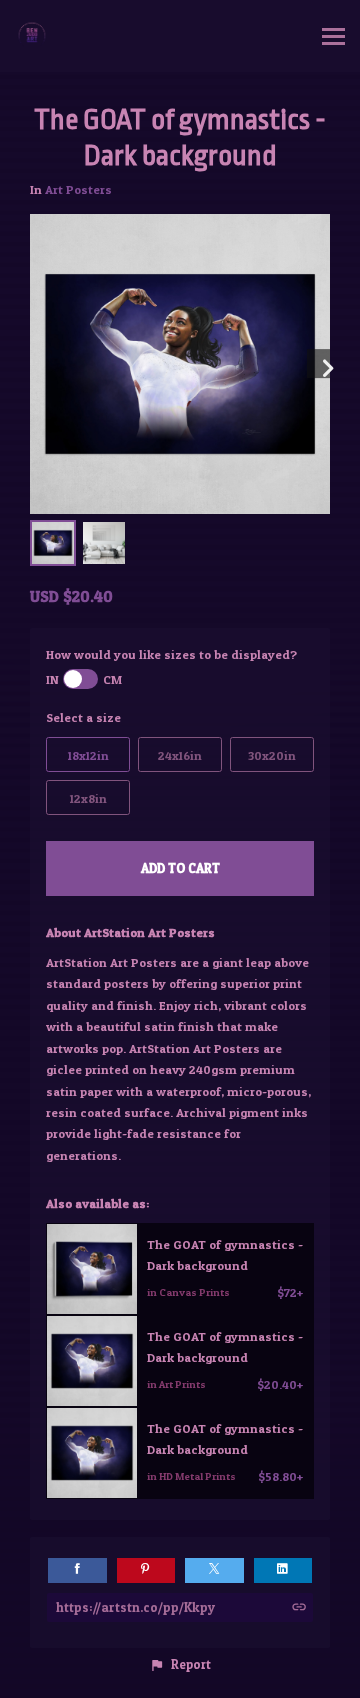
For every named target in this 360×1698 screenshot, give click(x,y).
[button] (180, 1665)
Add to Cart (180, 868)
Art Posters (78, 189)
